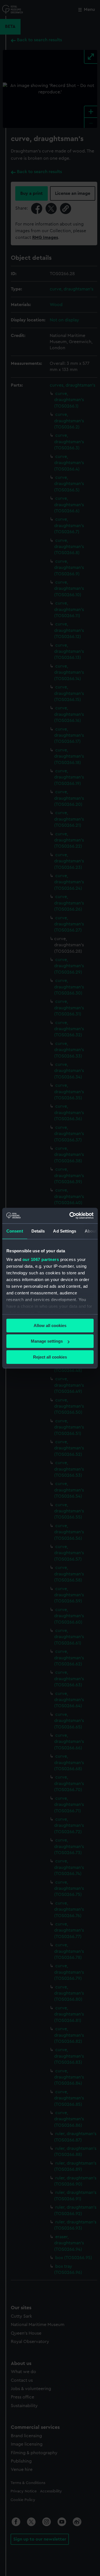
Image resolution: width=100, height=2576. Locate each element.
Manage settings (47, 1341)
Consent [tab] (15, 1231)
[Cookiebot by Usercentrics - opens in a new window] (71, 1216)
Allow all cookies (50, 1325)
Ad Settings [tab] (65, 1231)
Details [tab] (38, 1231)
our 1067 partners (41, 1259)
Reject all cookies (50, 1357)
